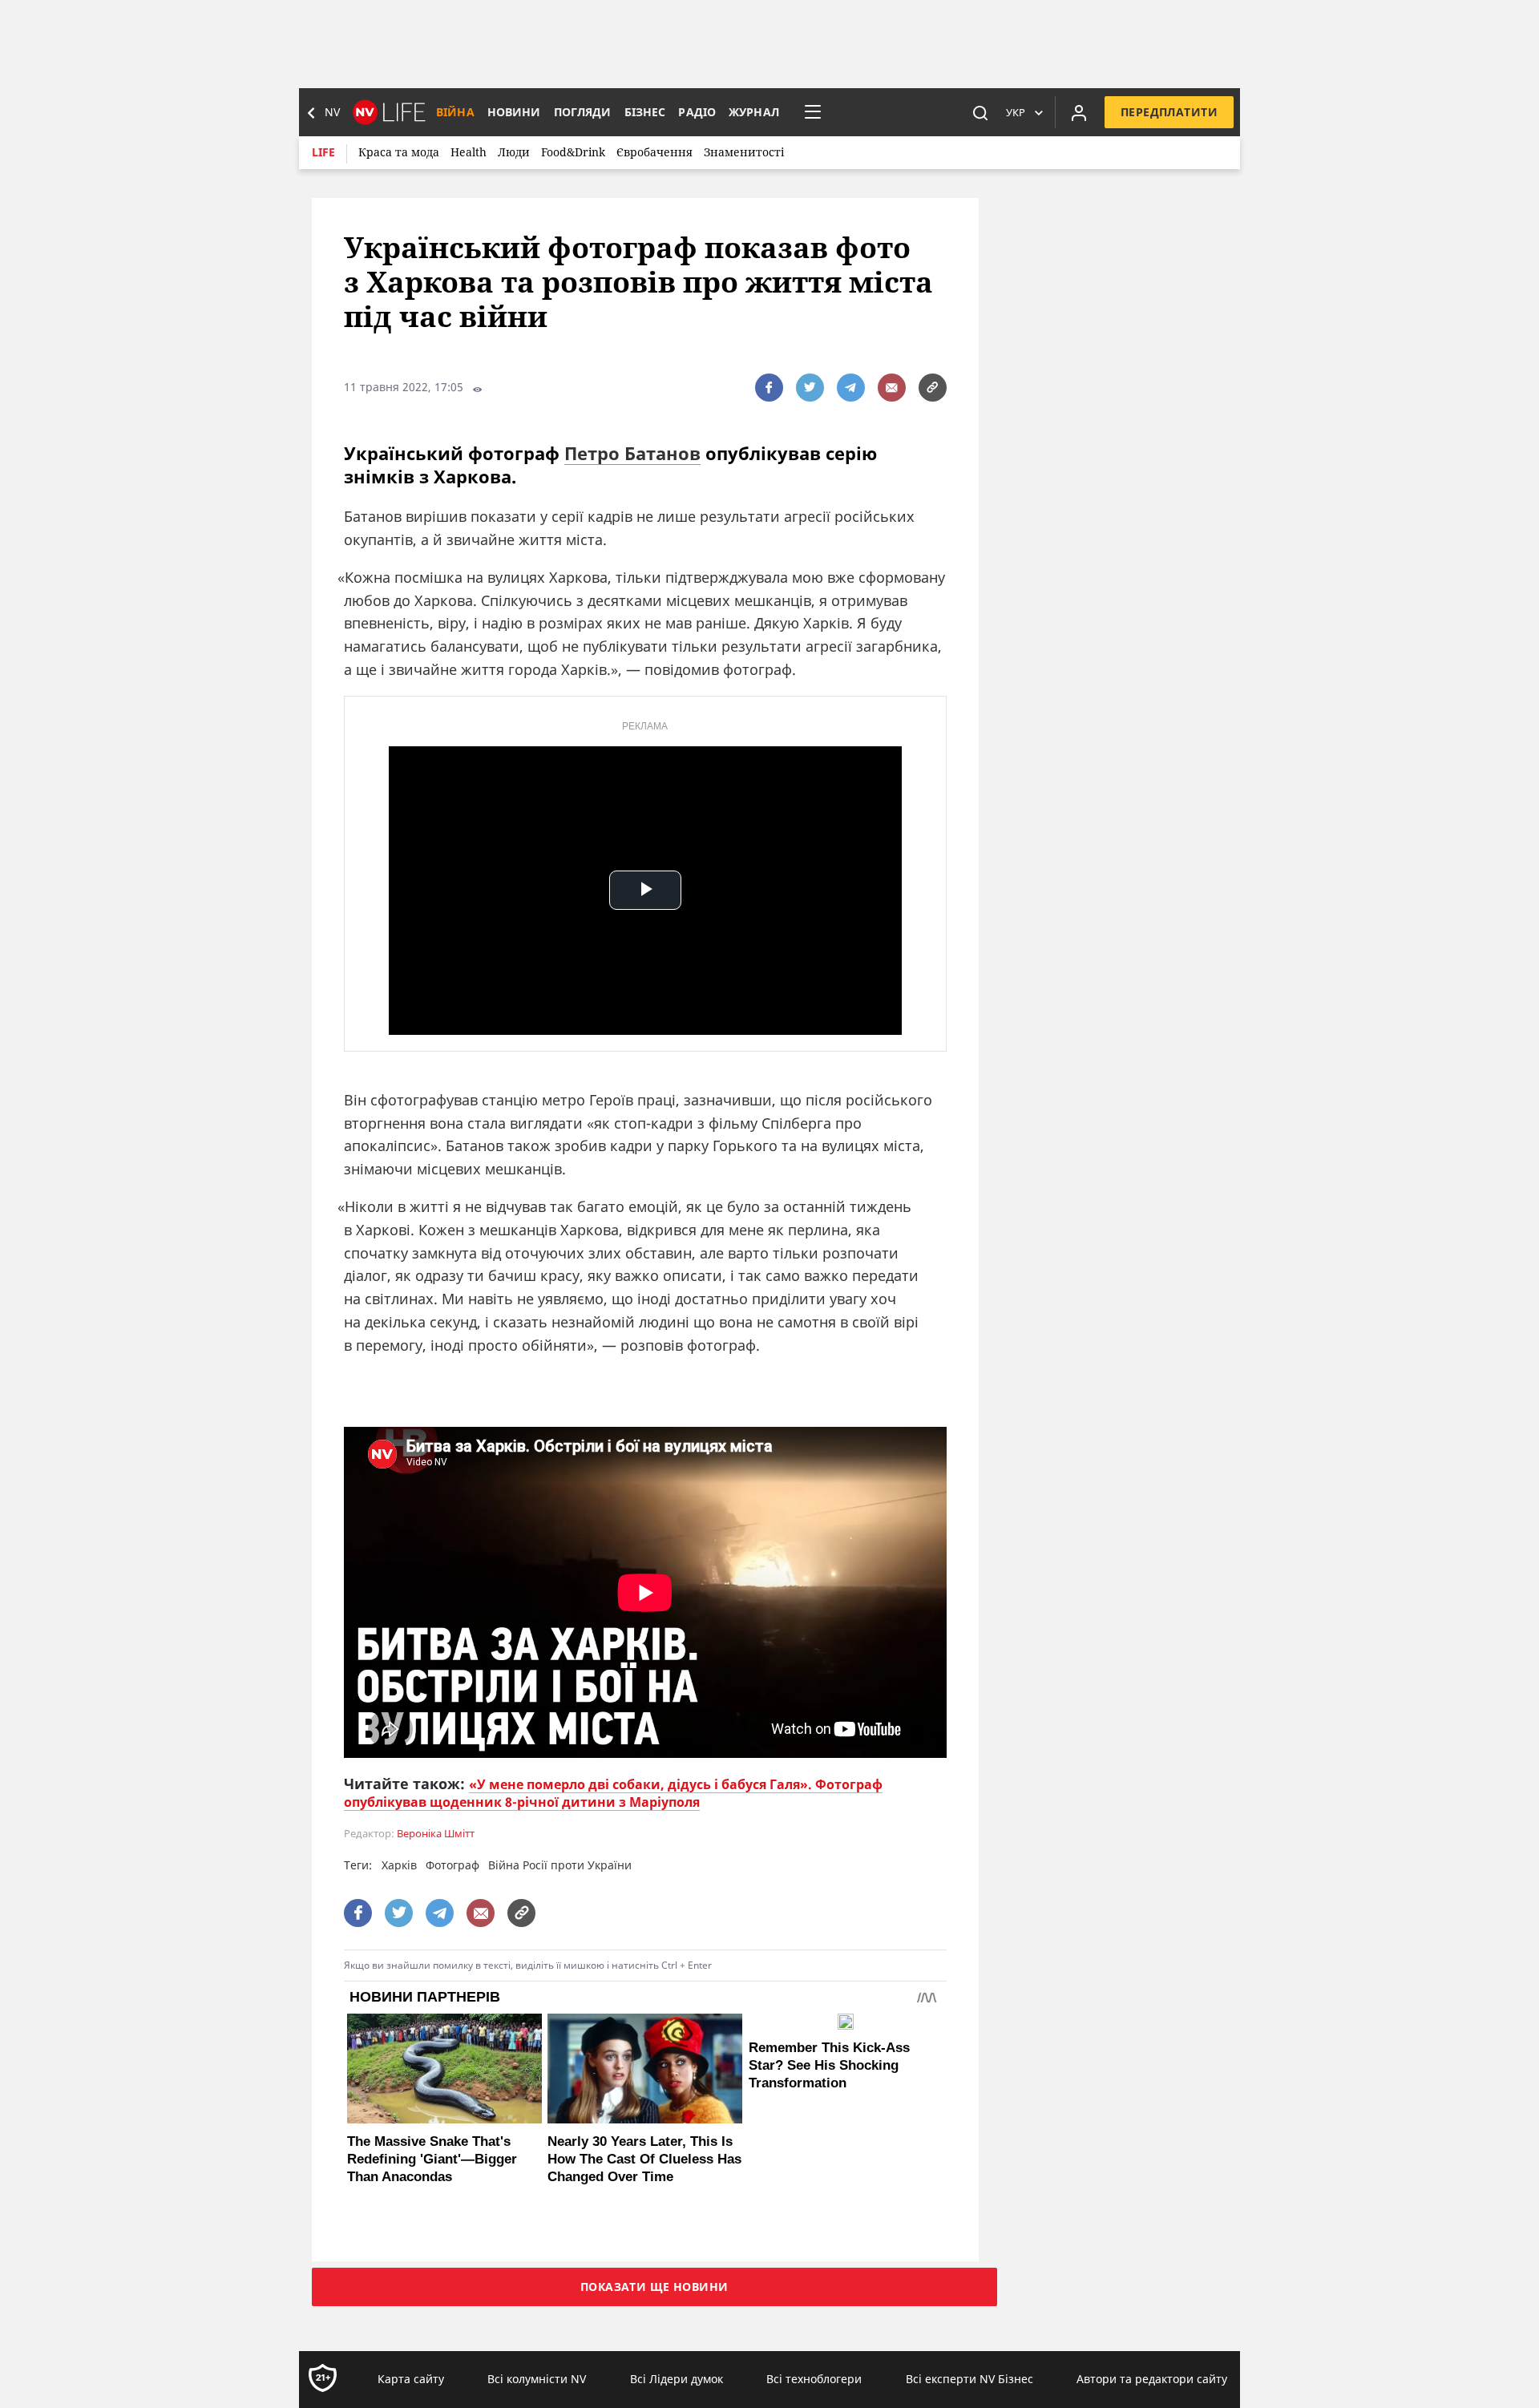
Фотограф (452, 1865)
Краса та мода (399, 152)
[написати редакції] (892, 388)
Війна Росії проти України (560, 1865)
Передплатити (1169, 112)
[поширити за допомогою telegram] (851, 388)
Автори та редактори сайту (1152, 2379)
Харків (399, 1865)
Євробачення (654, 152)
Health (469, 152)
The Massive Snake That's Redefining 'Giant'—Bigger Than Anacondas (432, 2159)
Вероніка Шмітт (436, 1834)
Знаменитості (744, 152)
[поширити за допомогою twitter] (810, 388)
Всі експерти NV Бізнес (969, 2379)
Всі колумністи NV (537, 2379)
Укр (1016, 112)
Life (323, 152)
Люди (514, 152)
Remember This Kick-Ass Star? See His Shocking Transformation (829, 2065)
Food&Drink (573, 152)
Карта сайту (411, 2379)
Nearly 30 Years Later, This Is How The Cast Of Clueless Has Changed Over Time (644, 2159)
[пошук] (980, 112)
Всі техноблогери (814, 2379)
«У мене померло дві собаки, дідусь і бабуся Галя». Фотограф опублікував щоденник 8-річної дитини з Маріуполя (613, 1793)
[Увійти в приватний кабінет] (1079, 112)
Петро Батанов (632, 453)
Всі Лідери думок (677, 2379)
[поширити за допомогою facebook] (769, 388)
